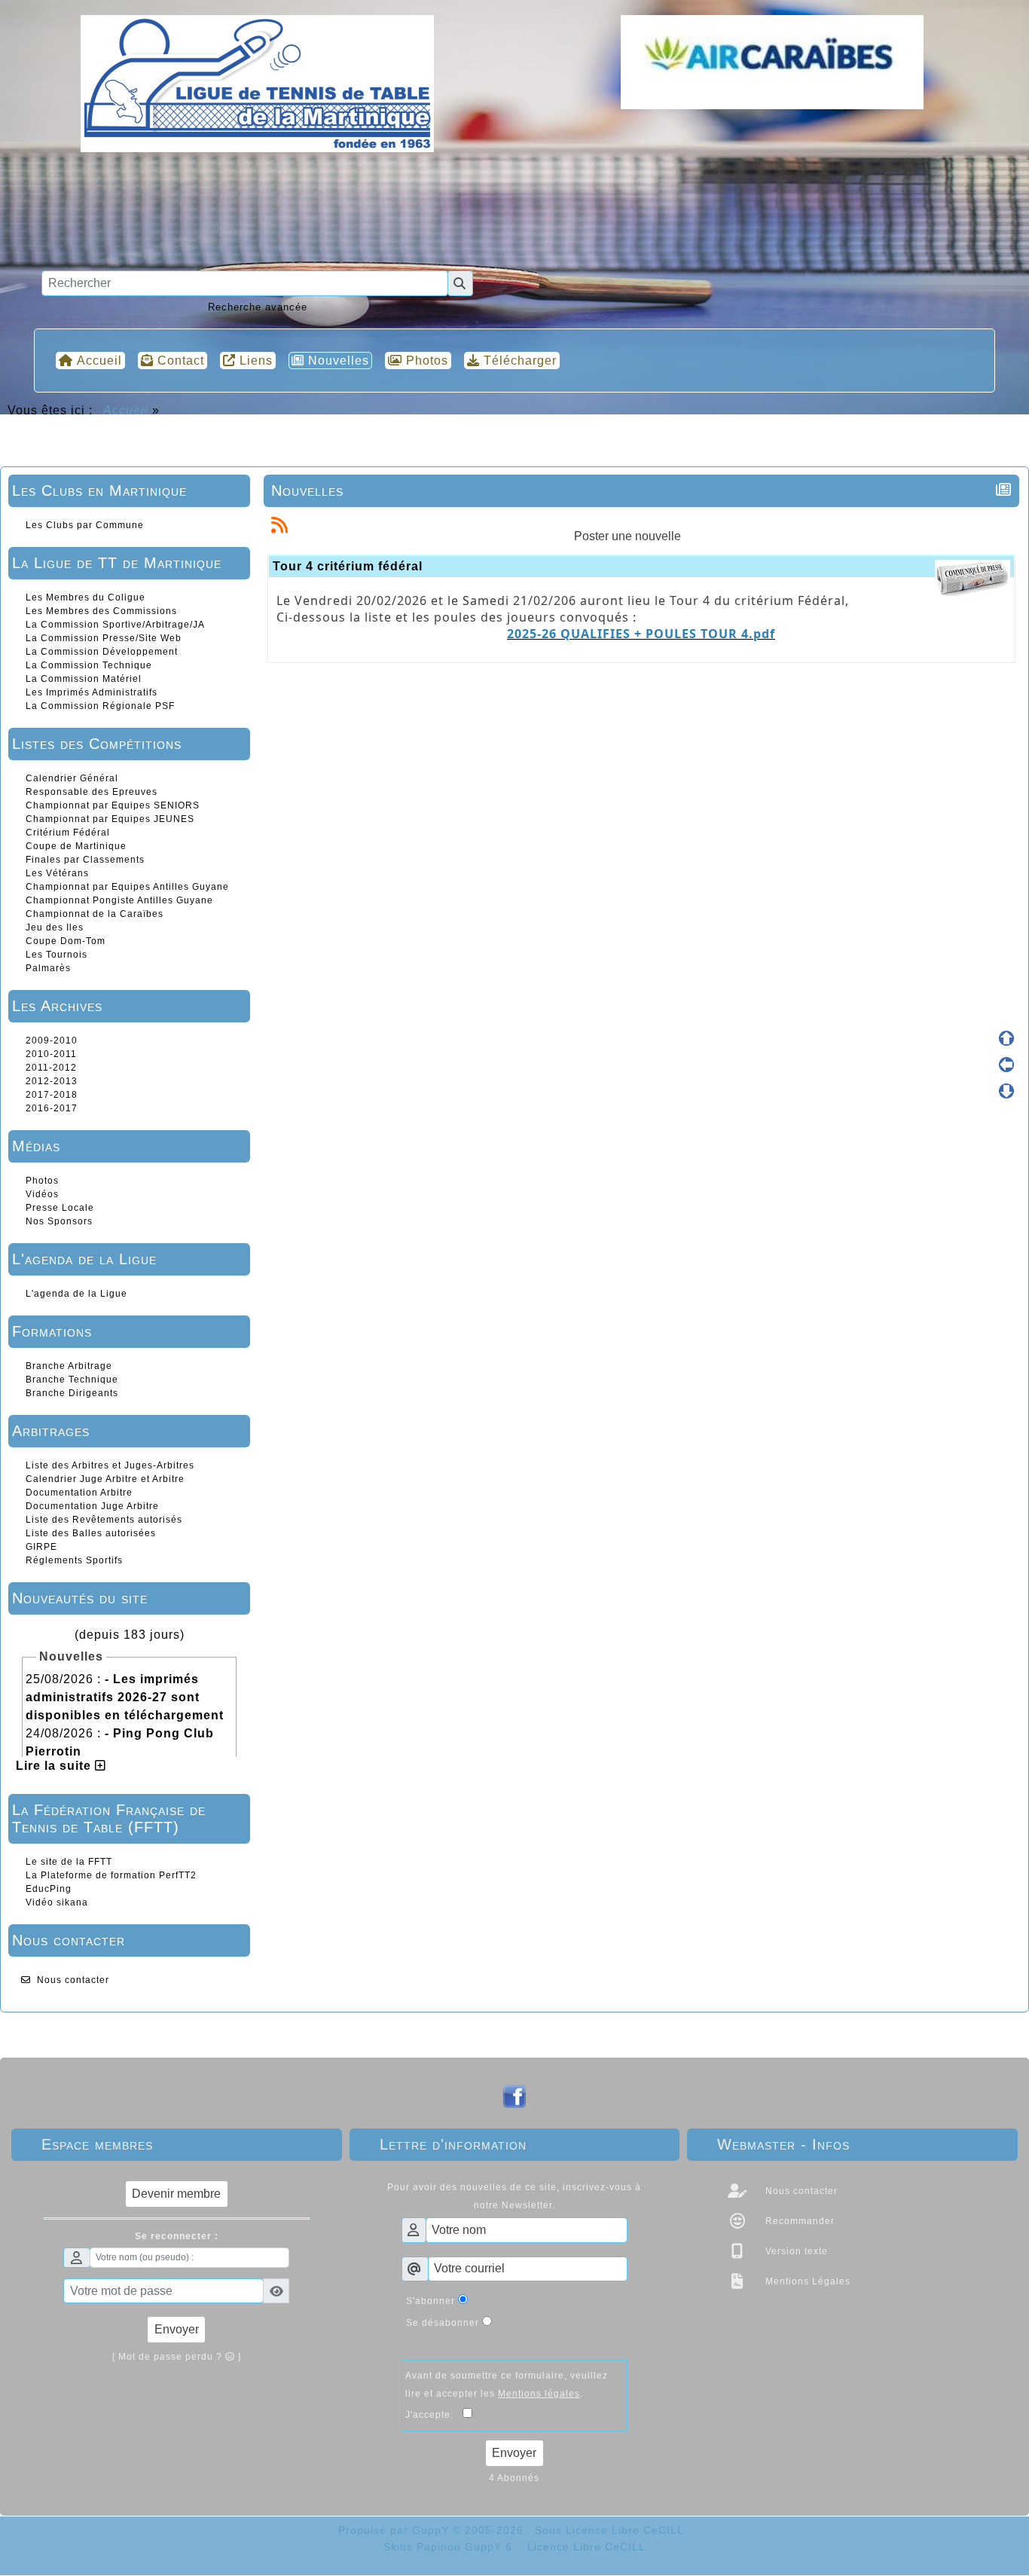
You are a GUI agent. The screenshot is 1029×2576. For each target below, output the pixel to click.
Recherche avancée (258, 307)
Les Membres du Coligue (85, 597)
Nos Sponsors (59, 1221)
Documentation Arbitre (79, 1493)
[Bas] (1006, 1091)
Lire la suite (55, 1766)
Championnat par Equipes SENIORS (113, 805)
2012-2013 (52, 1081)
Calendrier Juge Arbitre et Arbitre (105, 1479)
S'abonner (431, 2301)
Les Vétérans (57, 873)
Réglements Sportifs (74, 1560)
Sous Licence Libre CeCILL (611, 2530)
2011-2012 (51, 1068)
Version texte (795, 2251)
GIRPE (41, 1547)
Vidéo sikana (57, 1902)
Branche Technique (72, 1380)
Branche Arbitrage (69, 1366)
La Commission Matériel (84, 679)
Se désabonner (443, 2323)
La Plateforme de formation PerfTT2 (111, 1875)
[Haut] (1006, 1038)
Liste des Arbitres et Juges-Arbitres (110, 1465)
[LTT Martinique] (257, 83)
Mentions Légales (806, 2281)
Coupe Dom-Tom (66, 941)
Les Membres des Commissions (101, 611)
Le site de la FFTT (69, 1862)
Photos (42, 1181)
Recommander (798, 2221)
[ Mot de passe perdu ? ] (177, 2357)
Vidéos (42, 1194)
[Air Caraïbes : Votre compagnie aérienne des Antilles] (772, 62)
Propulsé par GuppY (395, 2530)
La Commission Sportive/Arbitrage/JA (115, 625)
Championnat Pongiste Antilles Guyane (119, 900)
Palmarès (48, 968)
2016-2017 (52, 1108)
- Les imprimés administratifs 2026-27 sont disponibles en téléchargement (125, 1697)
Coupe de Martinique (76, 846)
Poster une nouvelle (627, 536)
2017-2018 (52, 1095)
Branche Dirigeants (72, 1393)
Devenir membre (176, 2194)
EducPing (49, 1889)
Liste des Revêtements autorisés (104, 1520)
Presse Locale (60, 1208)
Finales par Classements (85, 860)
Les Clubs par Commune (85, 525)
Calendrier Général (72, 778)
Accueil (126, 410)
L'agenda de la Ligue (76, 1294)
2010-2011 (51, 1054)
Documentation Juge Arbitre (92, 1506)
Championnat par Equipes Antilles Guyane (127, 887)
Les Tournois (56, 955)
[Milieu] (1006, 1065)
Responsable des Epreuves (92, 792)
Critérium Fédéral (68, 833)
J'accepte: (434, 2415)
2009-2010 (52, 1040)
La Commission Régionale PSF (100, 706)
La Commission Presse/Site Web (104, 638)
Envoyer (177, 2329)
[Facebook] (514, 2096)
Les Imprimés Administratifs (92, 692)
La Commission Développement (102, 652)
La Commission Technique (89, 665)
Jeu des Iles (55, 927)
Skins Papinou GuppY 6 (452, 2547)
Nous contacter (73, 1980)
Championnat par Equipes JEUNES (110, 819)
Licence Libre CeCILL (585, 2547)
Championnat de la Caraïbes (95, 914)
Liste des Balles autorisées (91, 1533)
